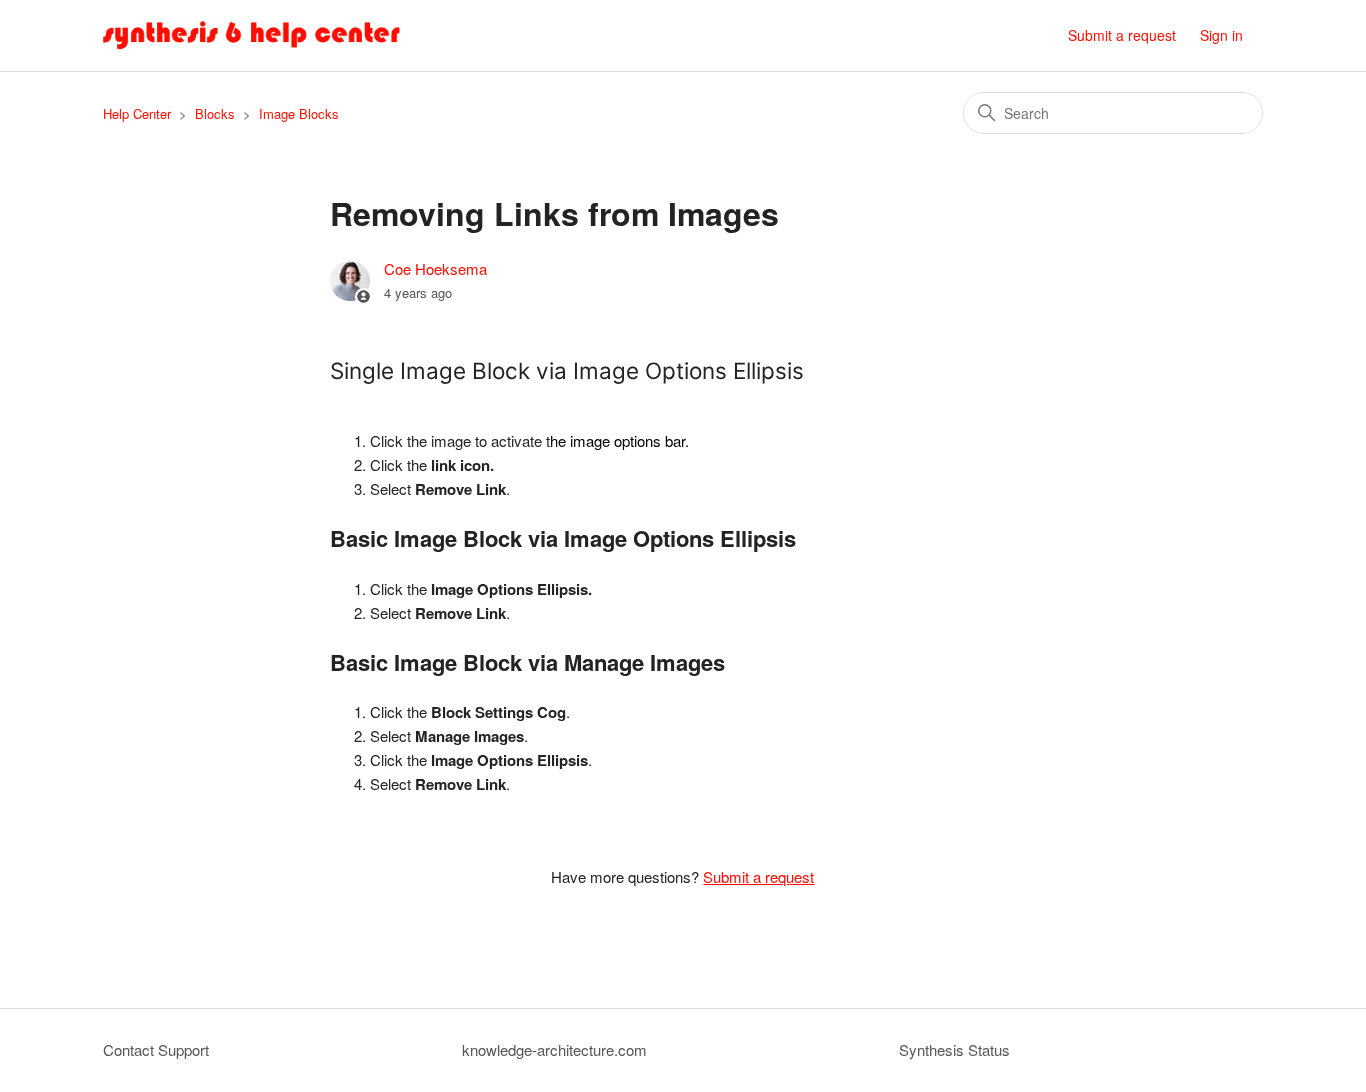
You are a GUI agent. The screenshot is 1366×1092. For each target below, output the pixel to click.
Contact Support (156, 1049)
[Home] (252, 35)
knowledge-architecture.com (554, 1049)
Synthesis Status (954, 1049)
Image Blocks (299, 113)
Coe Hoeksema (435, 268)
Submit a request (1122, 35)
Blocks (215, 113)
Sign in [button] (1221, 35)
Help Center (137, 113)
